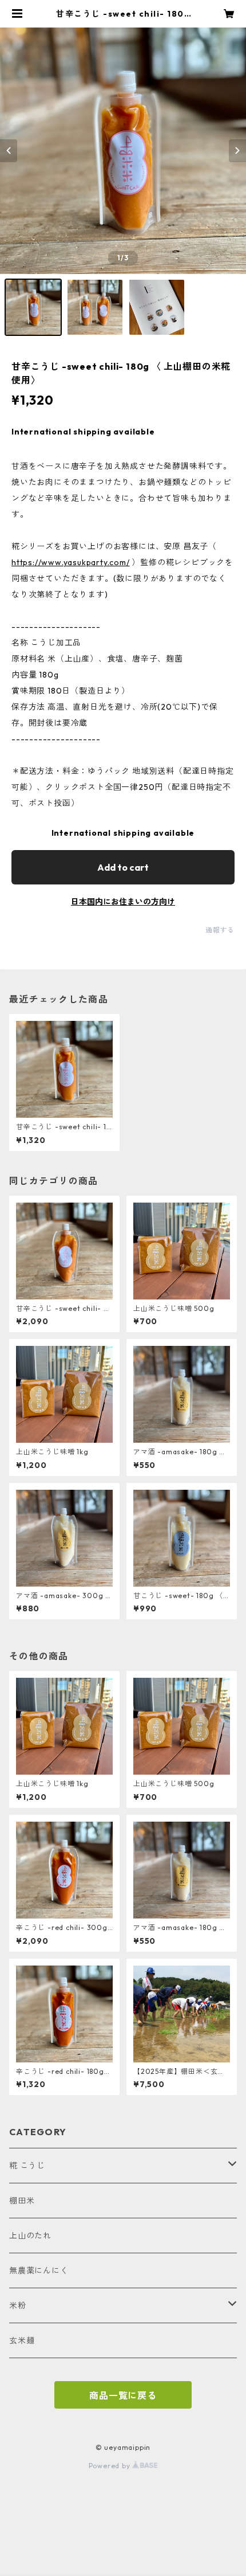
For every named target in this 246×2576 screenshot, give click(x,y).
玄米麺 (22, 2340)
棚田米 (22, 2201)
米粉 (18, 2305)
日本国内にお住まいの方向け (123, 902)
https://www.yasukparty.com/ (71, 562)
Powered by (111, 2466)
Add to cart (123, 867)
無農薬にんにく (39, 2270)
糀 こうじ (27, 2166)
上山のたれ (30, 2236)
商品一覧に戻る (123, 2395)
